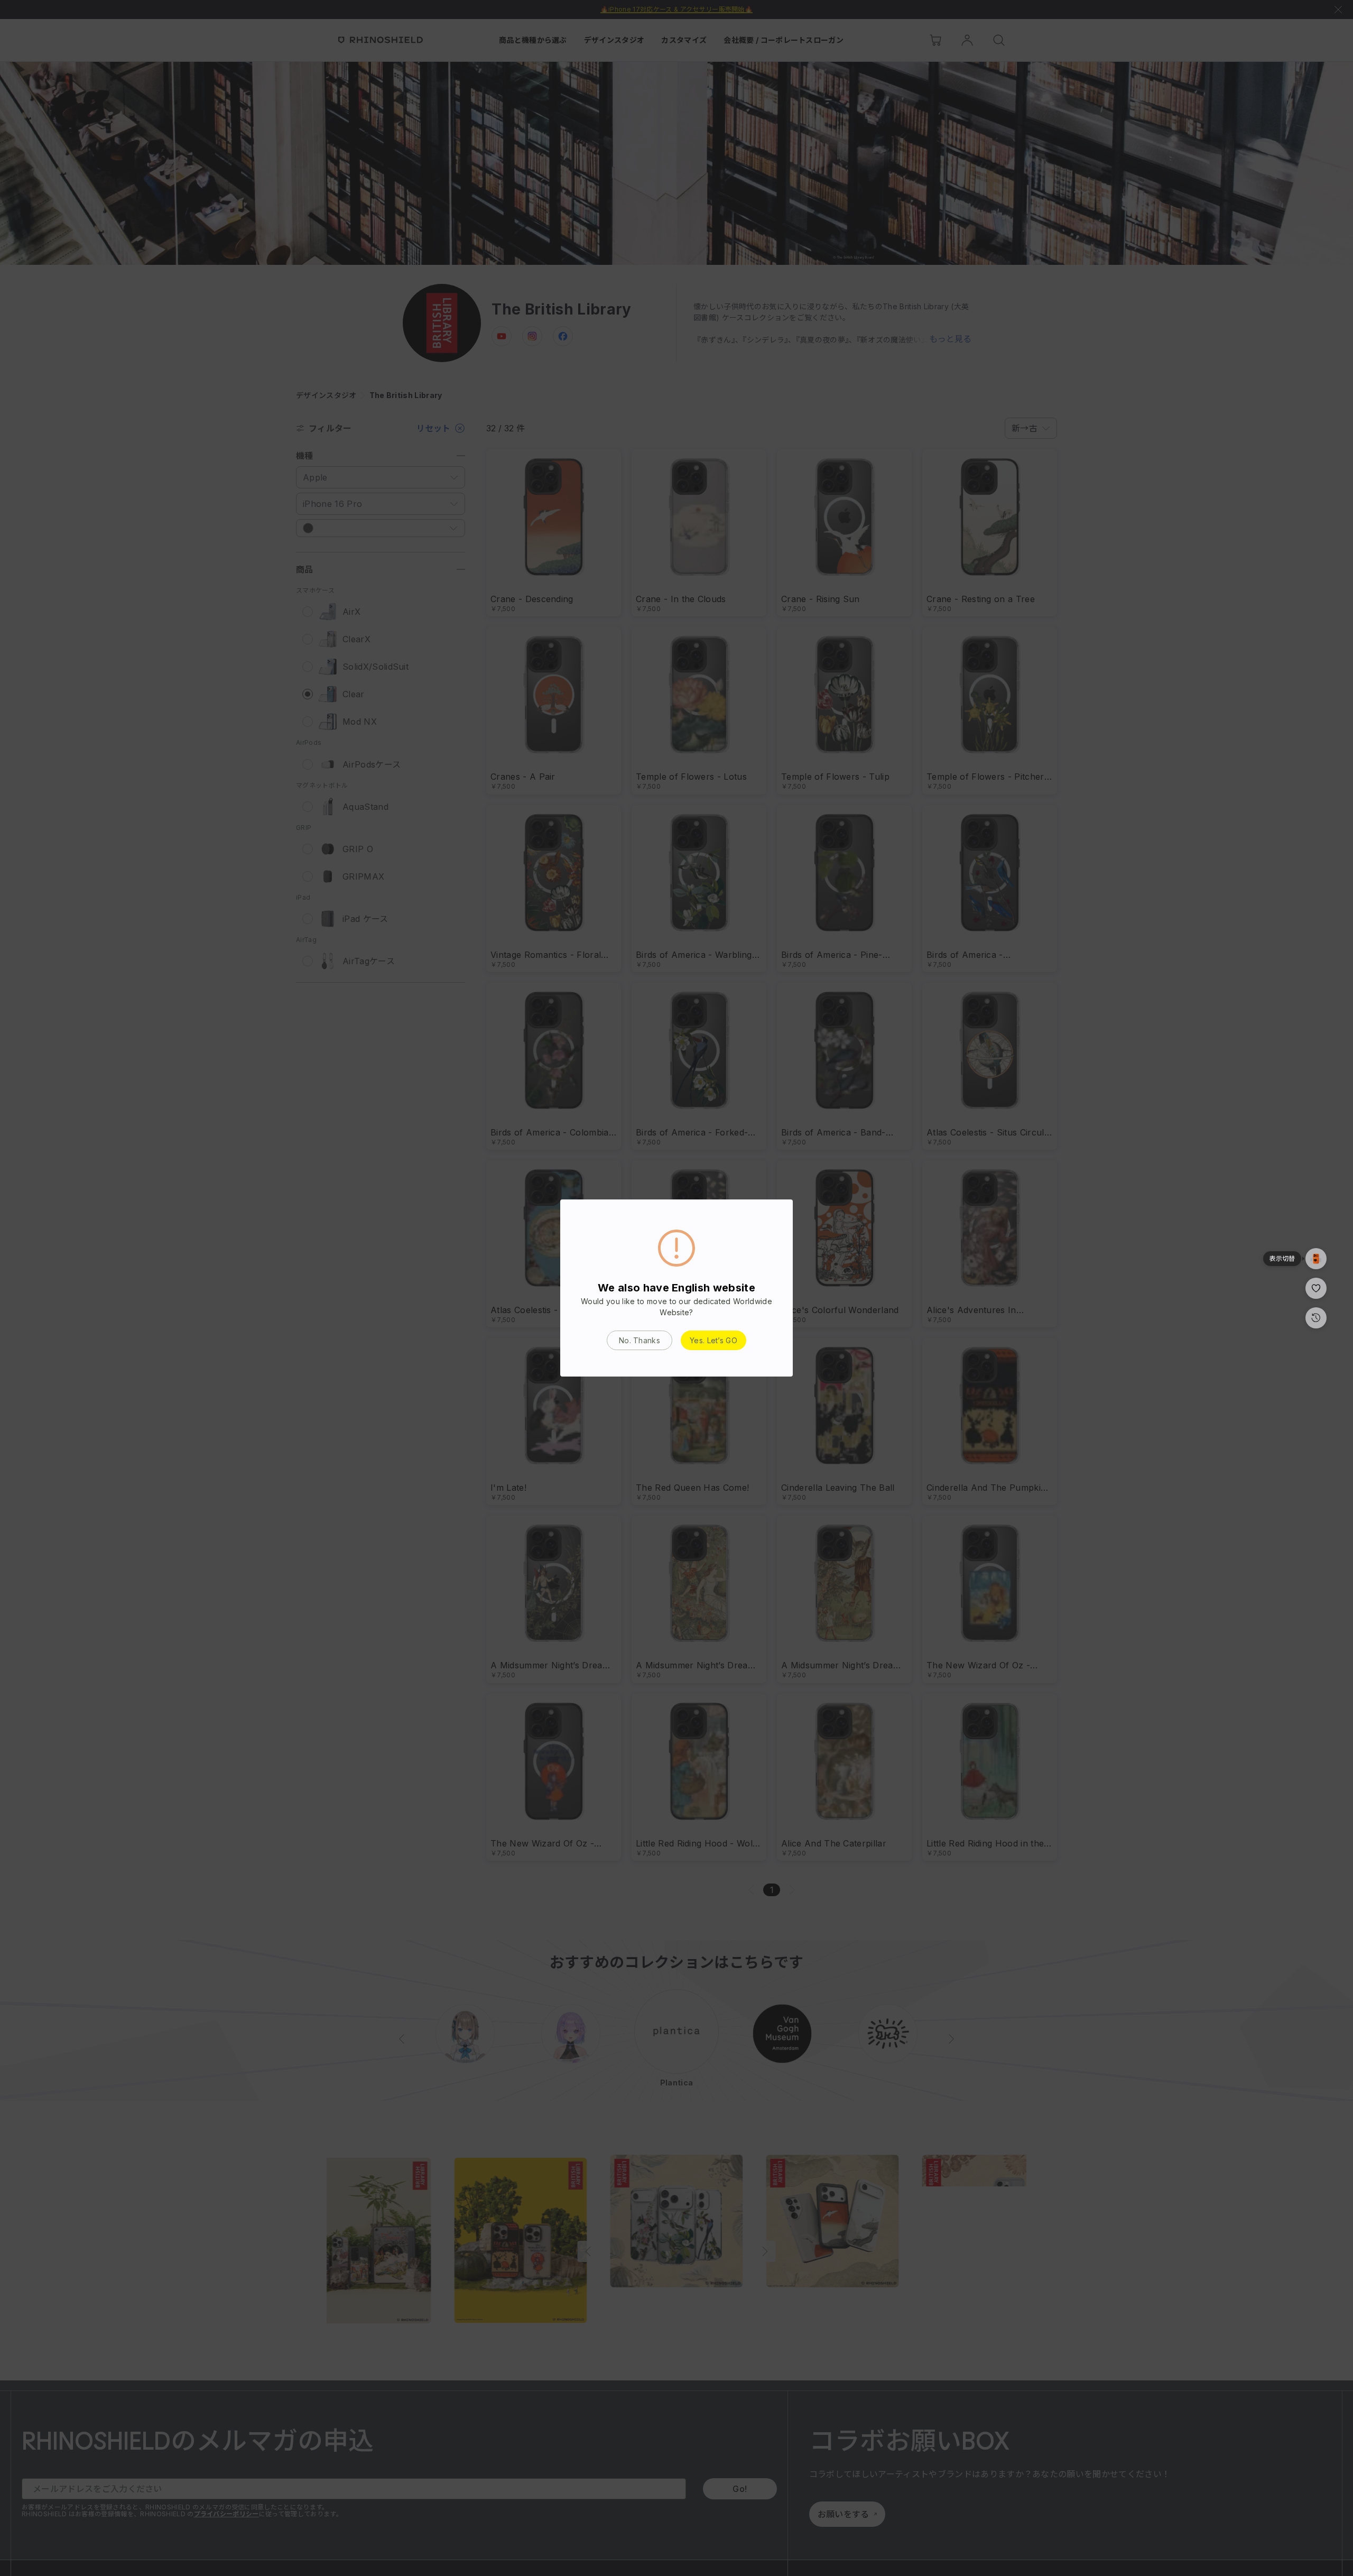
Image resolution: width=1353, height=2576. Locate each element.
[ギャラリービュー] (1316, 1259)
